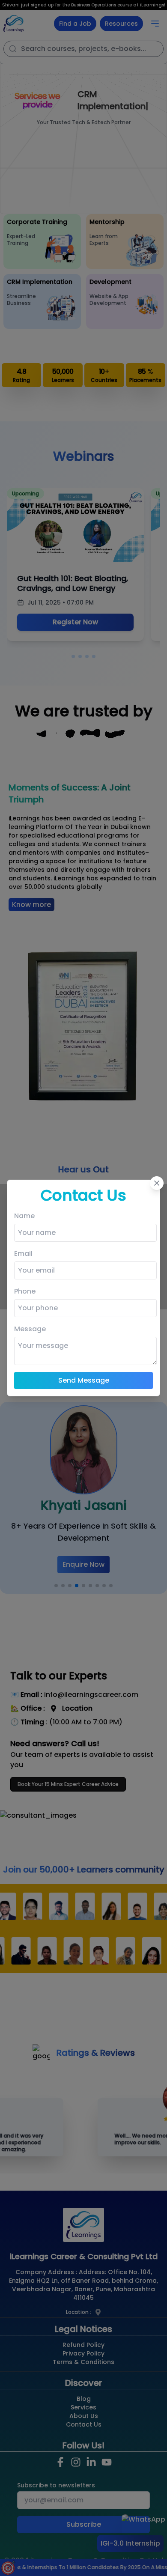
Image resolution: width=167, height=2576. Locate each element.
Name (24, 1216)
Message (30, 1329)
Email (23, 1254)
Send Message (84, 1380)
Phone (25, 1291)
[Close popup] (157, 1183)
